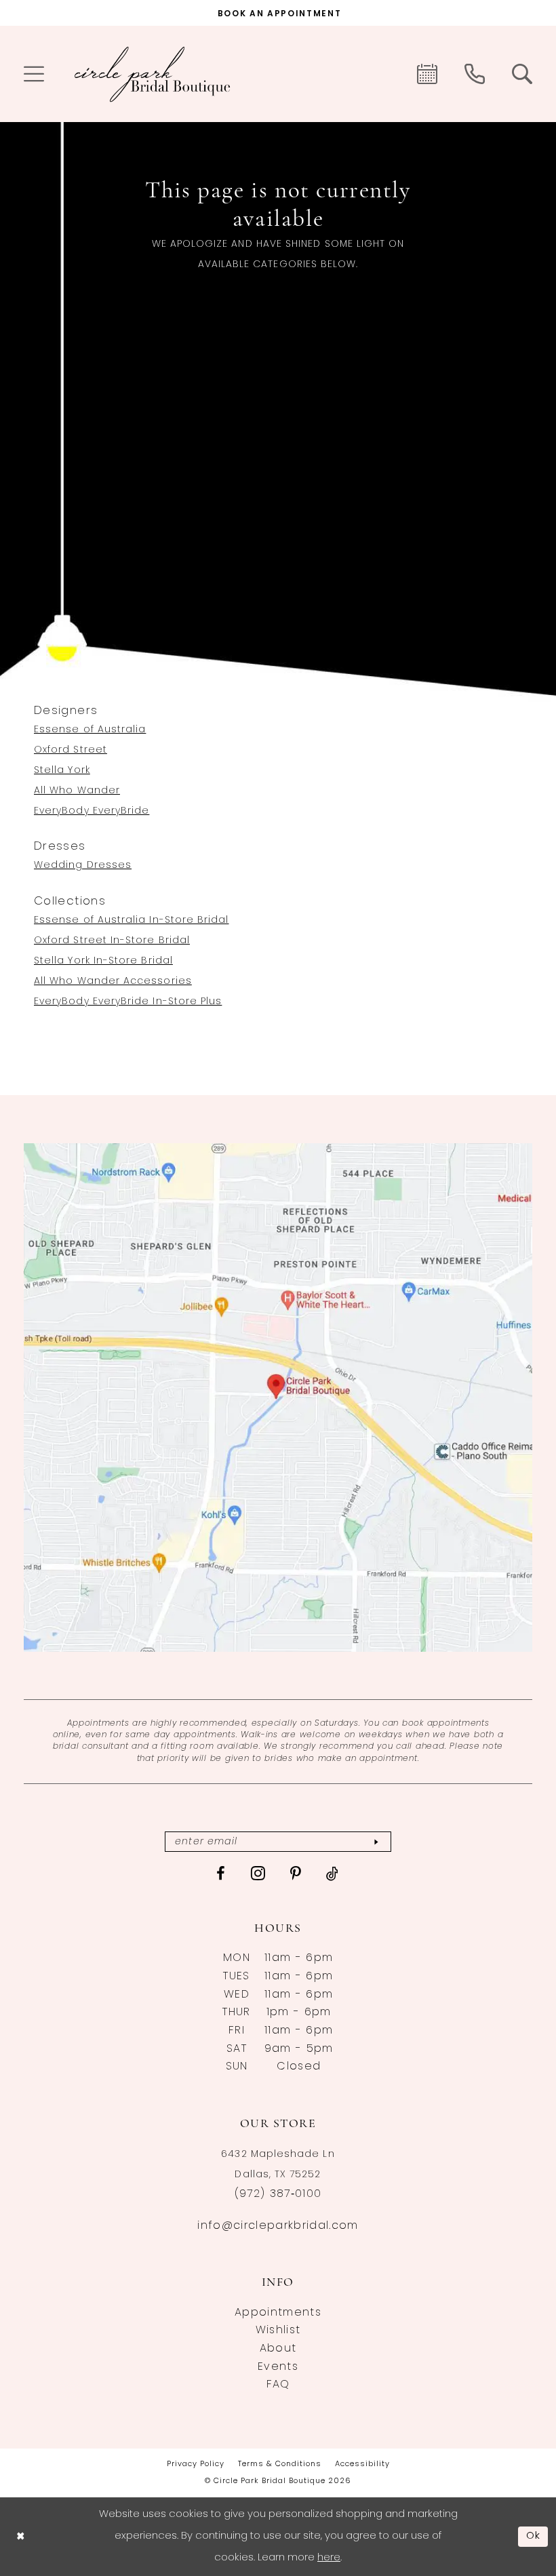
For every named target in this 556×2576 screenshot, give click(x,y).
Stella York (62, 771)
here (329, 2558)
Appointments (278, 2313)
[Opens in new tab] (278, 1398)
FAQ (278, 2385)
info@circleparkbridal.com (278, 2226)
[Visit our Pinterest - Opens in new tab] (296, 1874)
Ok (534, 2536)
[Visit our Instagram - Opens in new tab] (258, 1873)
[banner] (153, 74)
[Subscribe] (376, 1842)
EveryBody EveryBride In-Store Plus (128, 1002)
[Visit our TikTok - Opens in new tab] (333, 1874)
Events (278, 2367)
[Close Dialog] (20, 2536)
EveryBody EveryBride (92, 811)
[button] (34, 74)
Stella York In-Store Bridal (103, 961)
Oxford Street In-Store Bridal (112, 941)
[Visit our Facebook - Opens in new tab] (221, 1874)
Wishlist (278, 2331)
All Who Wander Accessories (113, 982)
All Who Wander (77, 791)
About (278, 2349)
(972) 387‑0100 (278, 2194)
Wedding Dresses (83, 866)
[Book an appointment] (427, 74)
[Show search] (522, 74)
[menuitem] (34, 74)
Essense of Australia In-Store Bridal (132, 920)
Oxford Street (71, 750)
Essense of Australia (90, 730)
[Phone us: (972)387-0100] (475, 74)
